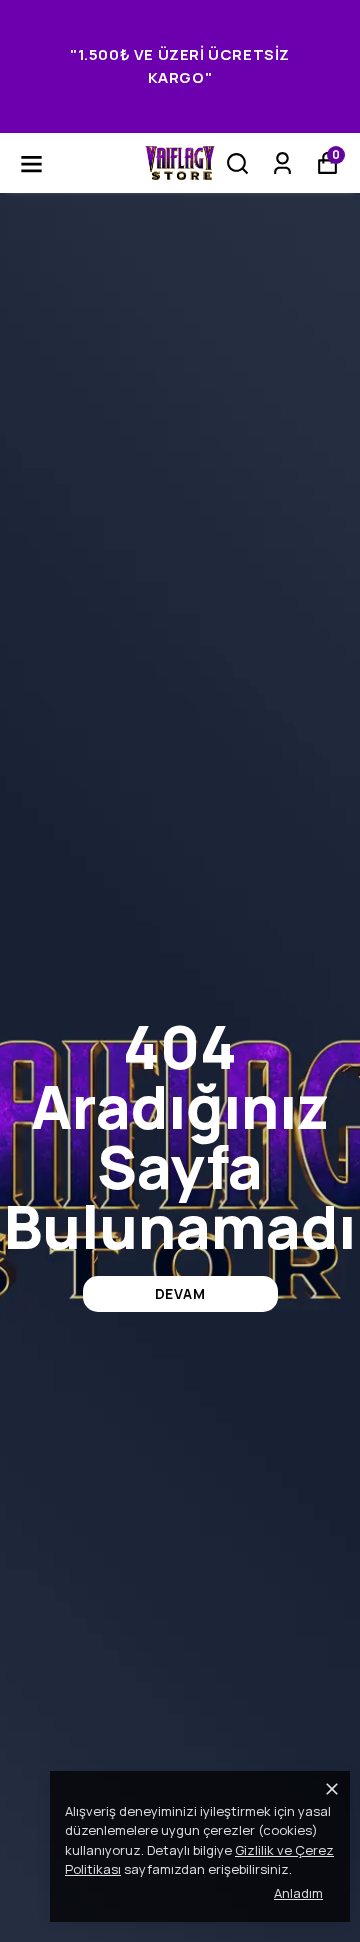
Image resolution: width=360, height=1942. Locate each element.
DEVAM (180, 1293)
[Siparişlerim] (282, 163)
